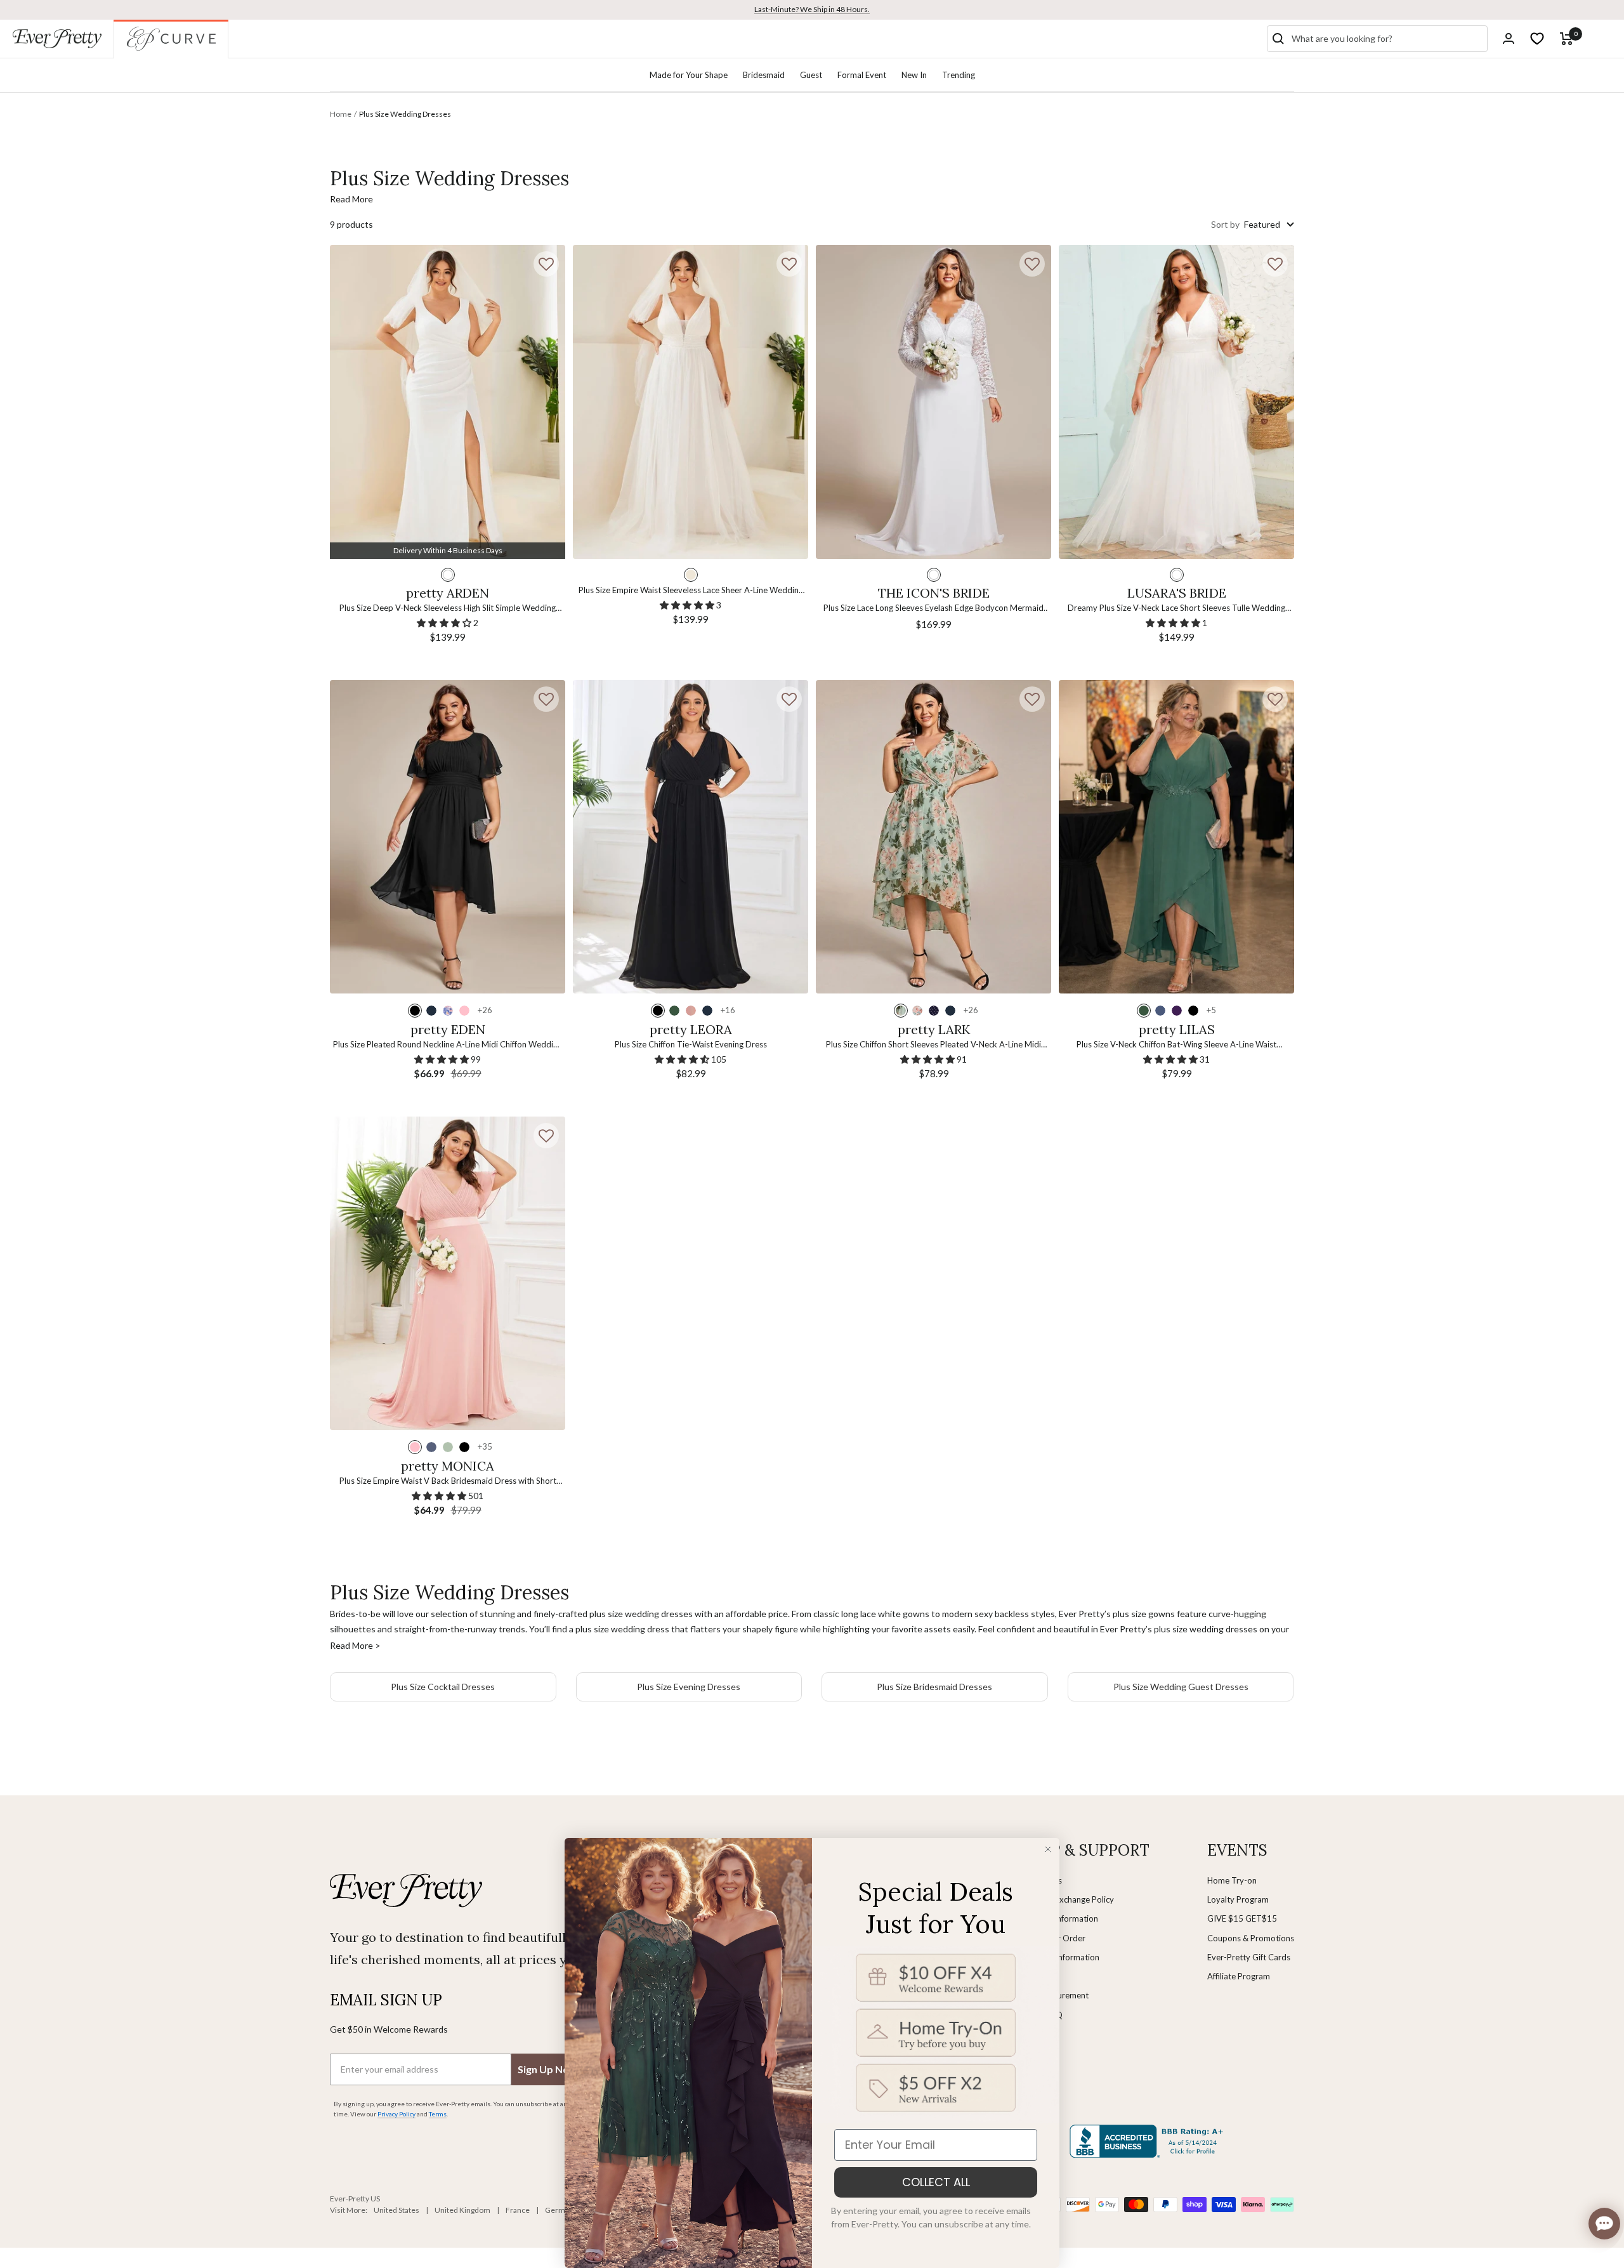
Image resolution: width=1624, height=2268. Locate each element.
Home (341, 114)
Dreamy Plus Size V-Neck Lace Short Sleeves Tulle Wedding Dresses (1176, 609)
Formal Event (862, 75)
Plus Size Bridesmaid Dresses (934, 1687)
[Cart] (1567, 39)
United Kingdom (462, 2210)
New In (914, 75)
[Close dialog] (1048, 1849)
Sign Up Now (547, 2069)
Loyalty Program (1238, 1899)
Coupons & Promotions (1251, 1938)
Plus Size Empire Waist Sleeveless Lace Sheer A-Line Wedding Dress (691, 591)
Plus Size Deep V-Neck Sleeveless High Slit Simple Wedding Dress (448, 609)
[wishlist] (1537, 39)
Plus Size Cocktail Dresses (443, 1687)
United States (396, 2210)
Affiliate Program (1239, 1976)
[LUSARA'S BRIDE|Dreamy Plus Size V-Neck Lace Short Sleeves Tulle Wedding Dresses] (1176, 402)
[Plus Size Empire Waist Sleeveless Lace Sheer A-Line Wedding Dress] (691, 402)
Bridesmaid (764, 75)
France (518, 2210)
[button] (546, 264)
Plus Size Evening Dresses (689, 1687)
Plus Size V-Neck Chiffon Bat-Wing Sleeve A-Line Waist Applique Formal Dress (1176, 1045)
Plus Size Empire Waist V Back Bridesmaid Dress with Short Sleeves (448, 1482)
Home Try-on (1232, 1880)
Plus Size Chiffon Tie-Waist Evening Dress (691, 1044)
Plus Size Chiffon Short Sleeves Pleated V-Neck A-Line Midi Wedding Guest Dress (933, 1045)
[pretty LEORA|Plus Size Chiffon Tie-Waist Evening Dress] (691, 837)
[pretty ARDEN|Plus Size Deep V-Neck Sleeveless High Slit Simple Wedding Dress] (448, 402)
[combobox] (1387, 39)
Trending (959, 75)
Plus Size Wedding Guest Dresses (1181, 1687)
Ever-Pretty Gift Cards (1249, 1957)
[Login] (1509, 38)
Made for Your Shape (689, 75)
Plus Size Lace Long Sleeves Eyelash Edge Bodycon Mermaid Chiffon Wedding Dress (933, 609)
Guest (811, 75)
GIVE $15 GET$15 (1242, 1918)
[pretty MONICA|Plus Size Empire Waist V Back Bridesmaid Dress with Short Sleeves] (448, 1274)
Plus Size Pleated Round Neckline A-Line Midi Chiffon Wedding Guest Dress (448, 1045)
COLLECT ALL (936, 2182)
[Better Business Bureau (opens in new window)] (1149, 2141)
